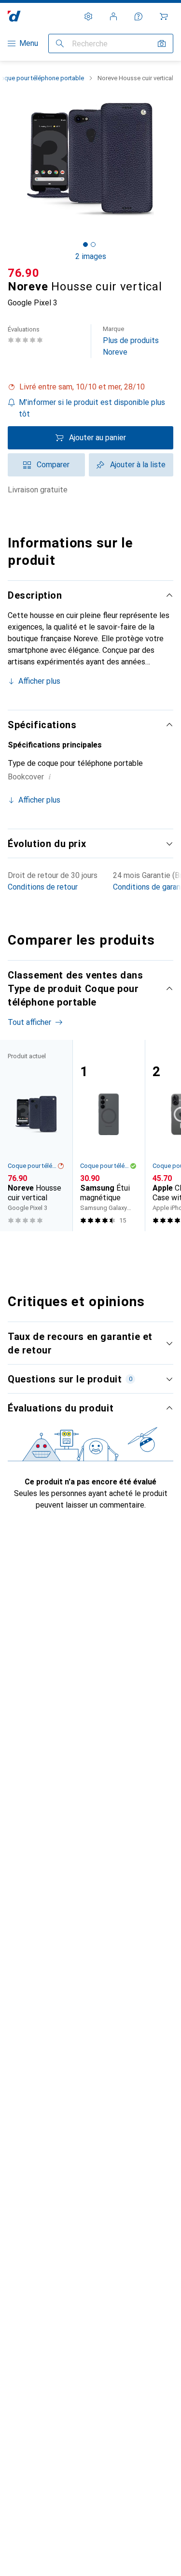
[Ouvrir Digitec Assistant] (139, 16)
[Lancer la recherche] (60, 43)
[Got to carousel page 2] (93, 245)
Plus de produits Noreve (131, 341)
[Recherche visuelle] (162, 43)
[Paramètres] (88, 16)
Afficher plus (39, 681)
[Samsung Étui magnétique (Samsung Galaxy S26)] (109, 1136)
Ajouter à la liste (138, 465)
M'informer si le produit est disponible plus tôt (92, 408)
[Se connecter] (113, 16)
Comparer (53, 465)
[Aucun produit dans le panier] (164, 16)
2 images (91, 256)
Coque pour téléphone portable (32, 1166)
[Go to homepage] (14, 16)
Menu (29, 43)
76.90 (24, 273)
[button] (90, 387)
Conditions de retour (43, 887)
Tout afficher (29, 1022)
